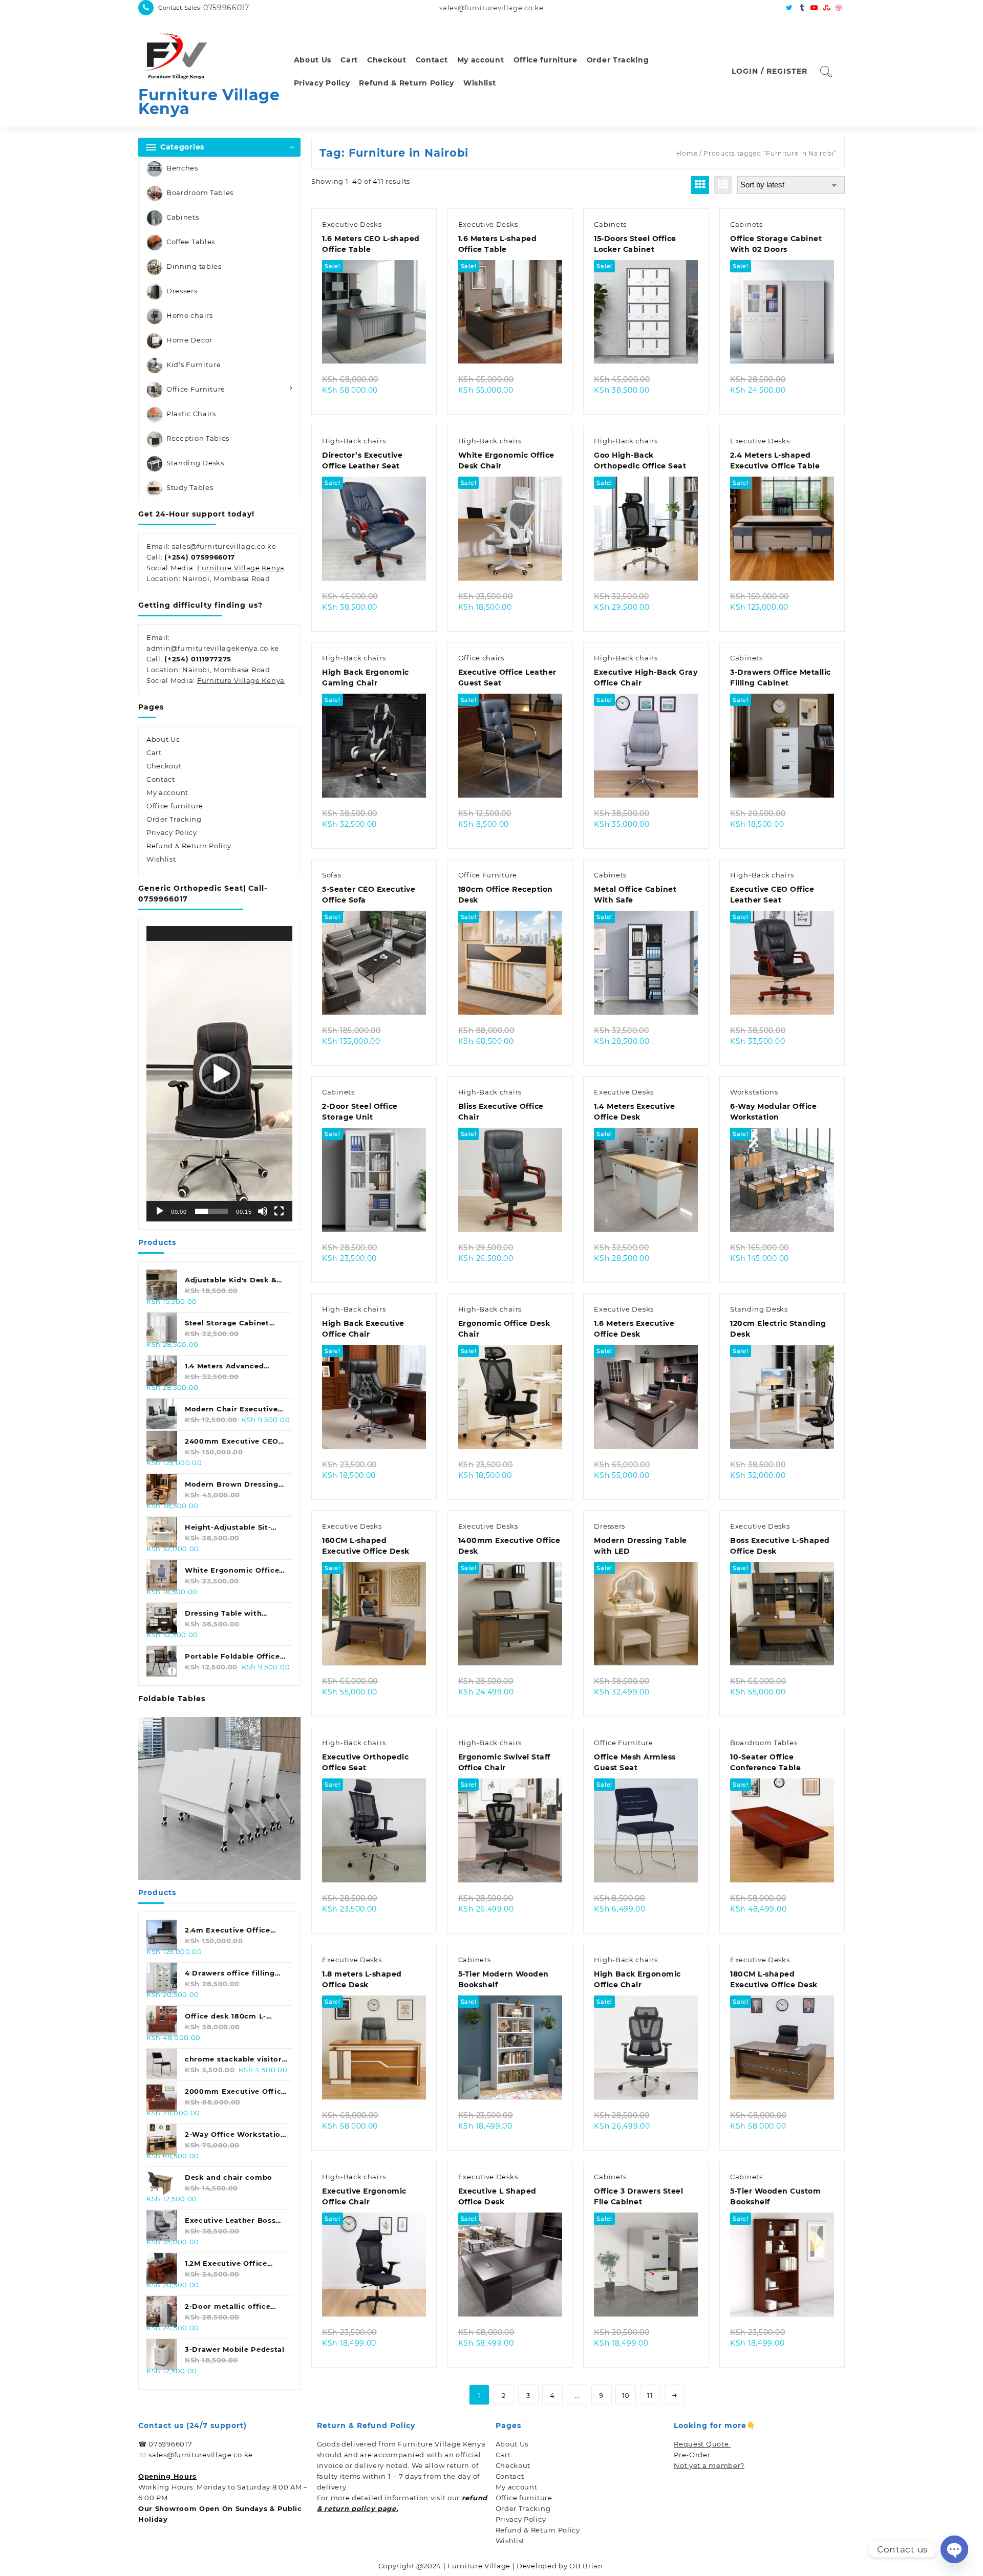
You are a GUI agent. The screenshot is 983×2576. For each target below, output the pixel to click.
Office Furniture (196, 389)
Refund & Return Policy (189, 846)
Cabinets (183, 217)
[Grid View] (700, 185)
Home (687, 153)
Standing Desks (195, 463)
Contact (161, 779)
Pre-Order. (693, 2455)
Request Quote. (702, 2444)
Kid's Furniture (194, 364)
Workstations (754, 1092)
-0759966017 (225, 8)
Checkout (164, 766)
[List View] (723, 185)
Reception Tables (198, 438)
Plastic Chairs (191, 414)
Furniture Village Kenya (209, 102)
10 (626, 2395)
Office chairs (481, 658)
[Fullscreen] (279, 1211)
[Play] (160, 1211)
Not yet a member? (709, 2465)
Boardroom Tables (200, 192)
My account (167, 792)
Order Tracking (174, 819)
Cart (154, 753)
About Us (163, 739)
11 (650, 2395)
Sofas (332, 875)
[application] (219, 1074)
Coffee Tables (191, 242)
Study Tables (190, 487)
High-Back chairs (354, 441)
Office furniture (175, 806)
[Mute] (263, 1211)
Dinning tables (194, 266)
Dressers (182, 291)
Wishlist (161, 859)
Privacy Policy (172, 832)
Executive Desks (352, 224)
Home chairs (190, 315)
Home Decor (189, 340)
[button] (220, 1074)
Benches (182, 168)
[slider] (211, 1211)
